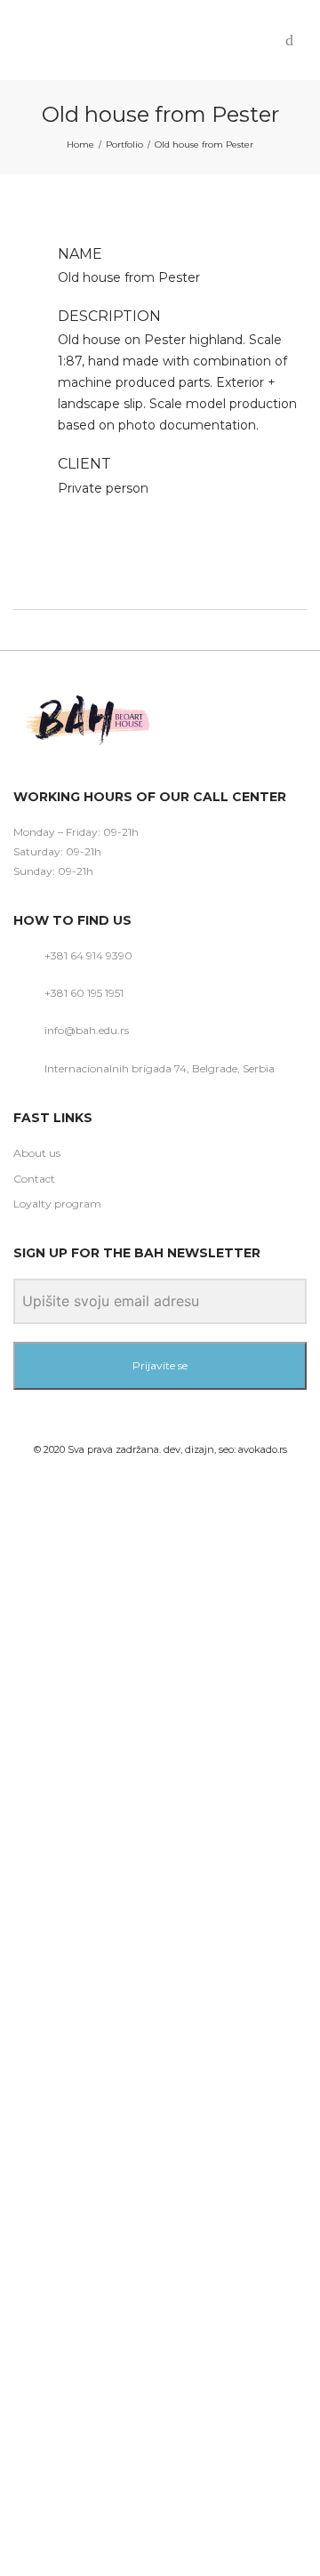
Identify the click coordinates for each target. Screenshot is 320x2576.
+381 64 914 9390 (88, 955)
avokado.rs (263, 1449)
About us (37, 1153)
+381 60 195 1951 (84, 993)
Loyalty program (57, 1204)
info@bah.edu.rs (87, 1030)
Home (80, 144)
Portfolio (124, 144)
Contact (34, 1179)
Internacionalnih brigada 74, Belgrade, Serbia (160, 1068)
